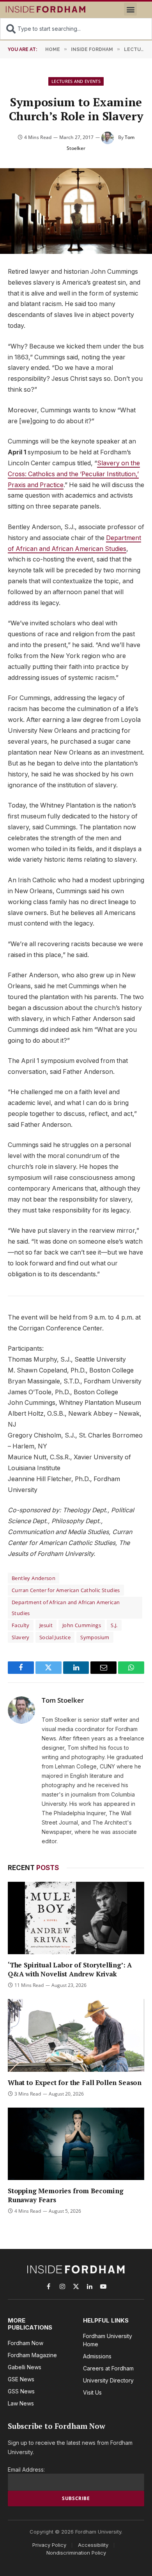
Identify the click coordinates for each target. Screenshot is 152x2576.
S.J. (114, 1625)
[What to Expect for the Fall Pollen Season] (76, 2035)
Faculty (21, 1625)
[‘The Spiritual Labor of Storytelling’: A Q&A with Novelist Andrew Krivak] (76, 1918)
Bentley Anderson (34, 1578)
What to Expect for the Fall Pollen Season (75, 2082)
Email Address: (26, 2470)
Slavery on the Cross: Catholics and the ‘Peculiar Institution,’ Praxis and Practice (74, 474)
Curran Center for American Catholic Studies (66, 1590)
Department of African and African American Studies (66, 1608)
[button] (130, 9)
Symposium (95, 1637)
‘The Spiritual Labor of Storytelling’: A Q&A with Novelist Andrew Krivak (70, 1969)
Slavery (21, 1637)
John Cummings (82, 1625)
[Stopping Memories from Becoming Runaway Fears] (76, 2144)
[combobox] (76, 29)
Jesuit (46, 1625)
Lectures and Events (76, 81)
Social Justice (55, 1637)
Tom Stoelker (63, 1700)
